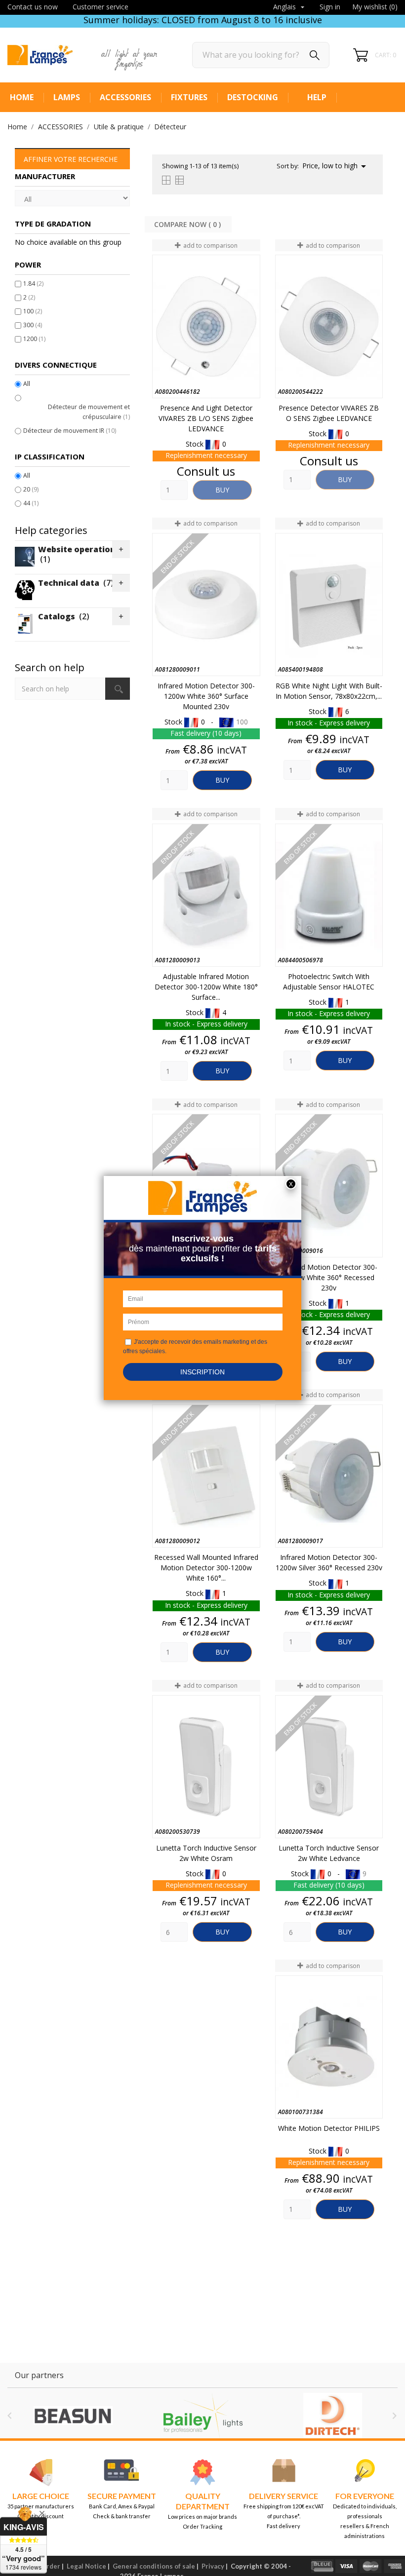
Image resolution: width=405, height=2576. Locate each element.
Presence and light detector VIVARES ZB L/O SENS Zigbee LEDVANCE (206, 418)
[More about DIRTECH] (244, 2416)
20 (31, 489)
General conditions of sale (154, 2566)
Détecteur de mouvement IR (70, 431)
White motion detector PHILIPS (329, 2128)
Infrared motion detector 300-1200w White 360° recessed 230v (329, 1277)
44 (31, 503)
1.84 (33, 284)
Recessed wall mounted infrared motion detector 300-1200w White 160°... (206, 1568)
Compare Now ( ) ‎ (188, 224)
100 (33, 311)
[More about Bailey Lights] (114, 2416)
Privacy (213, 2566)
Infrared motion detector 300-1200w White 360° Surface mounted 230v (206, 696)
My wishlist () (375, 7)
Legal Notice (86, 2566)
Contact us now (33, 7)
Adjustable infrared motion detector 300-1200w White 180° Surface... (206, 987)
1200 (34, 339)
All (27, 384)
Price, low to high (336, 166)
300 (33, 325)
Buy (222, 490)
